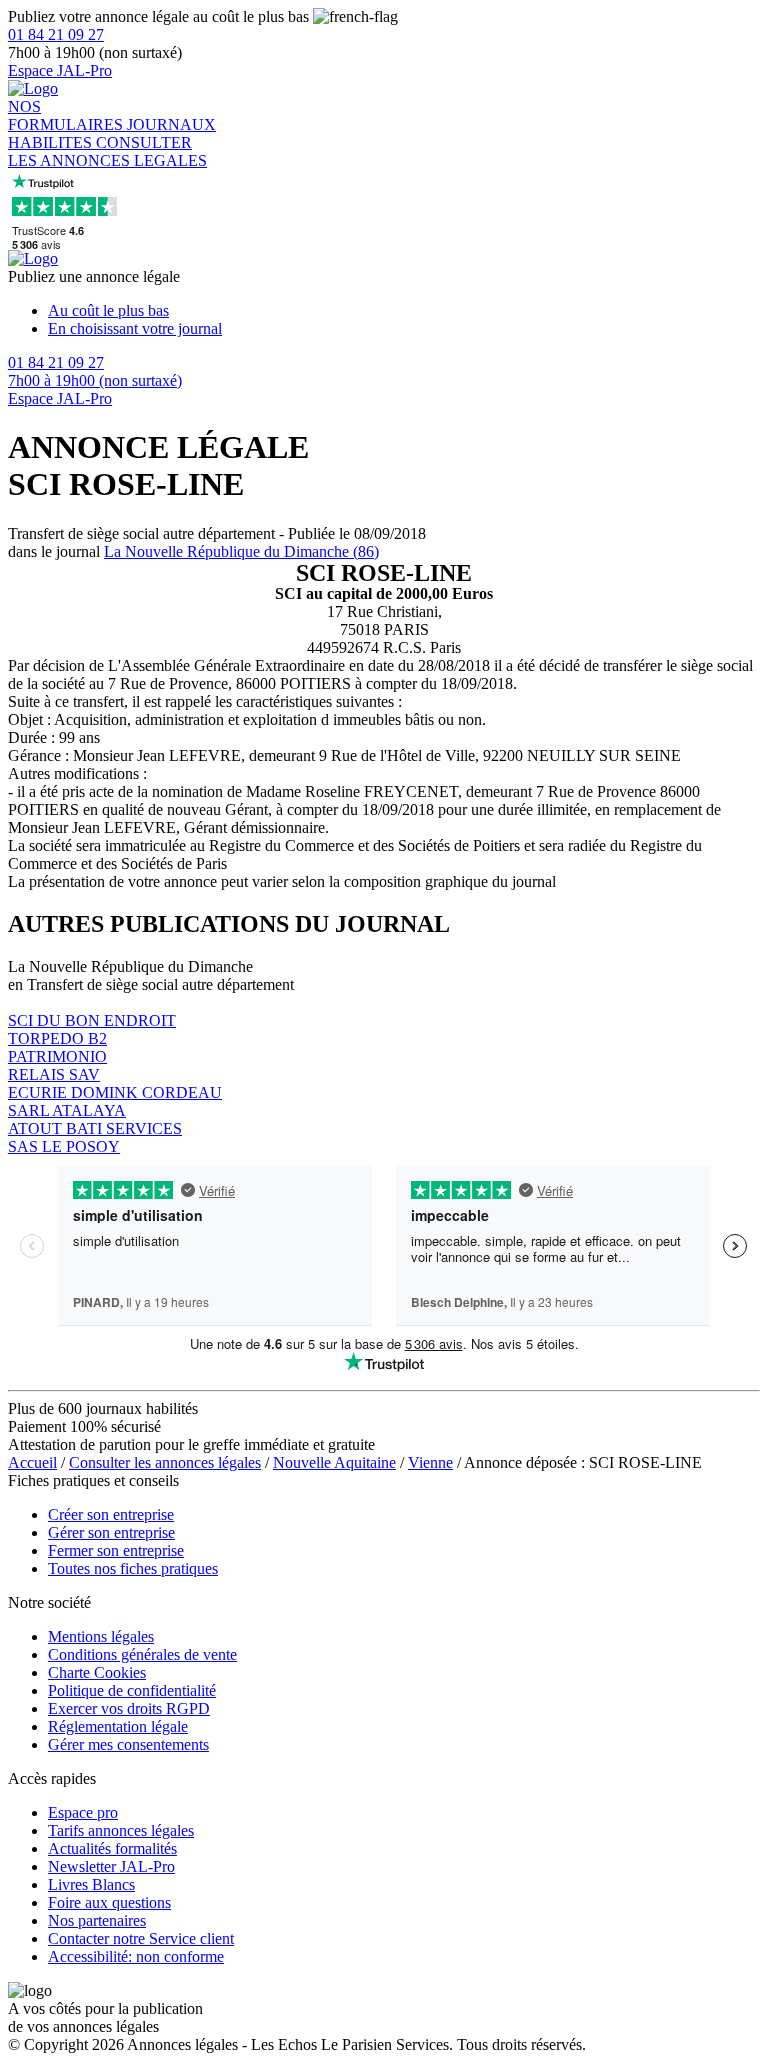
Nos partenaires (97, 1920)
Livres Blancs (91, 1884)
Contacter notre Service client (141, 1938)
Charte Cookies (97, 1672)
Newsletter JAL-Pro (111, 1866)
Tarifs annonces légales (121, 1830)
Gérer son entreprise (111, 1532)
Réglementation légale (118, 1726)
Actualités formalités (112, 1848)
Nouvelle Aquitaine (334, 1462)
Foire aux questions (109, 1902)
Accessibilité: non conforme (136, 1956)
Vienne (430, 1462)
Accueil (32, 1462)
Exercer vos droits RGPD (129, 1708)
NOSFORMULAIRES (67, 115)
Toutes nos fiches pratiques (133, 1568)
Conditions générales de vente (142, 1654)
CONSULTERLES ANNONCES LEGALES (107, 151)
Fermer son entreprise (116, 1550)
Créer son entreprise (111, 1514)
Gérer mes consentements (128, 1744)
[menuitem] (404, 311)
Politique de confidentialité (132, 1690)
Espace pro (83, 1812)
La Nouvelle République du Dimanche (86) (241, 551)
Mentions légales (101, 1636)
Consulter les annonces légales (165, 1462)
